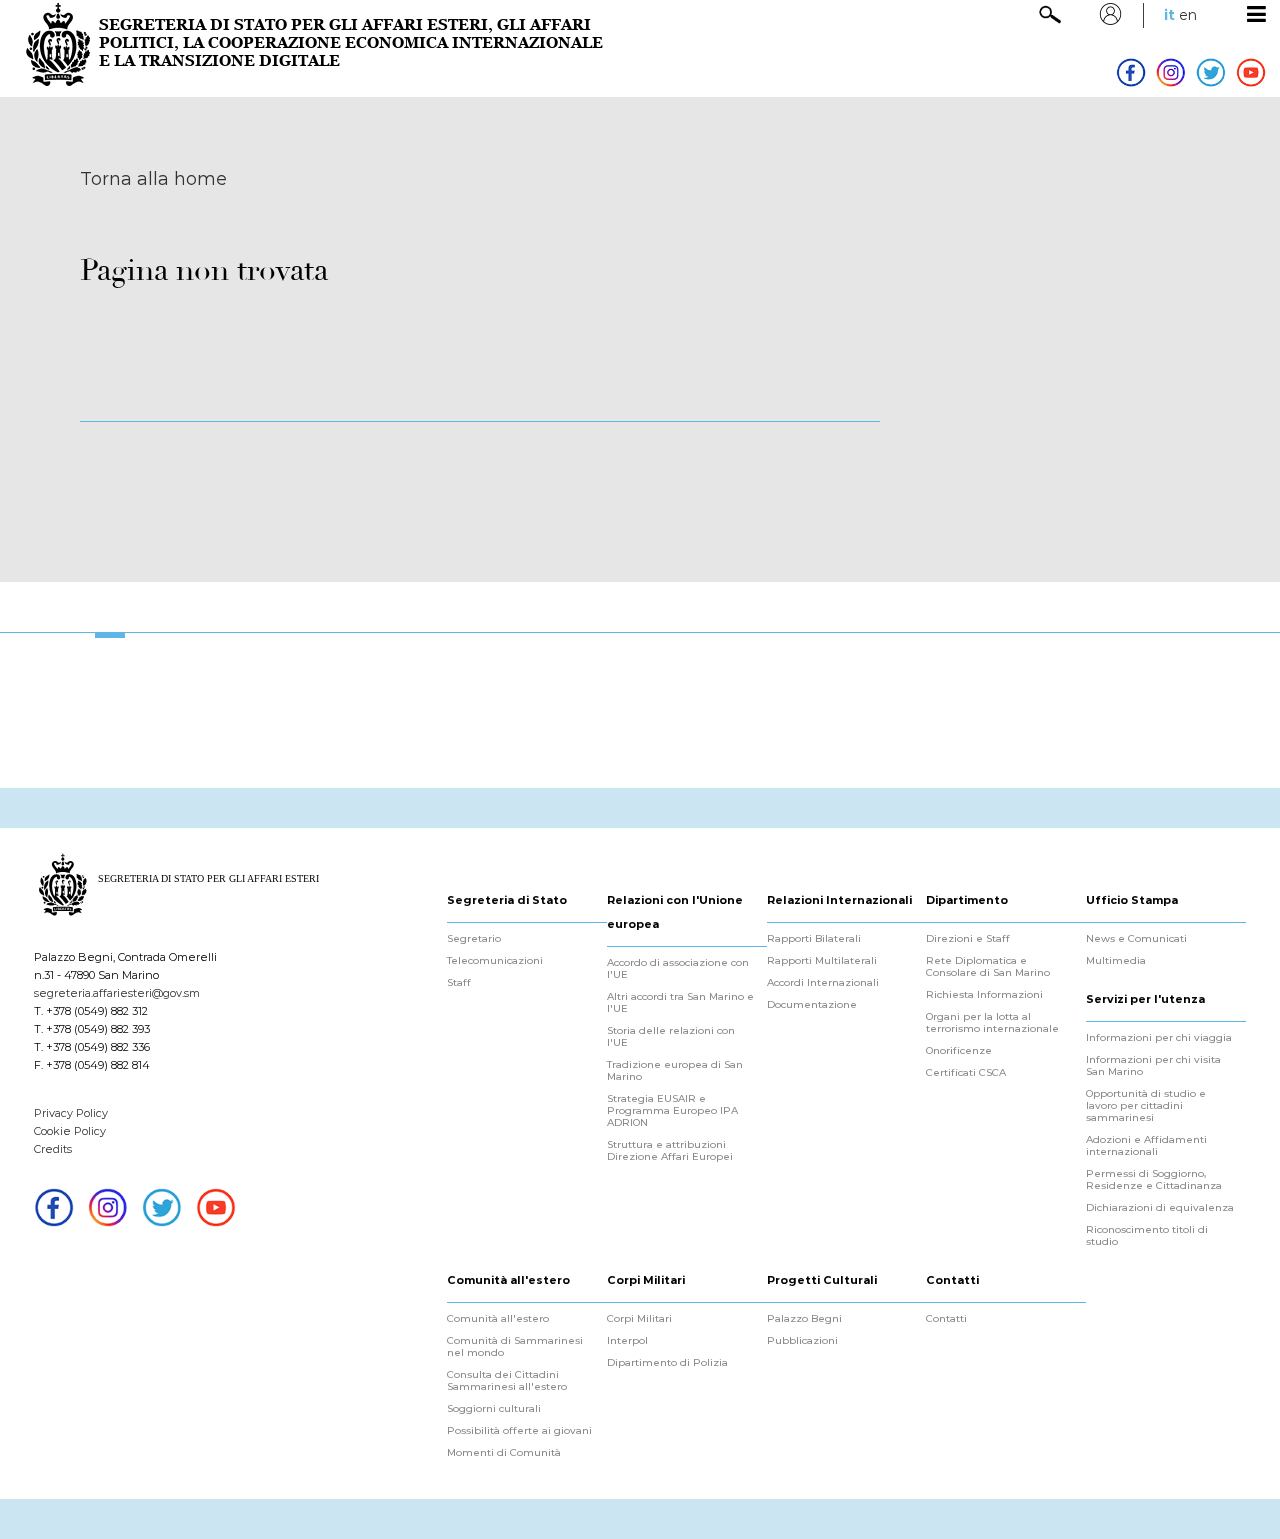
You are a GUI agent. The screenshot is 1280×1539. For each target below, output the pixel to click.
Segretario (474, 939)
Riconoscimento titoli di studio (1147, 1236)
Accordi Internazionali (823, 983)
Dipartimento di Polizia (667, 1363)
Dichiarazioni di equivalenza (1160, 1208)
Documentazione (812, 1005)
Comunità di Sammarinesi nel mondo (515, 1347)
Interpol (627, 1341)
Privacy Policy (71, 1113)
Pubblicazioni (802, 1341)
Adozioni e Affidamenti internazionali (1146, 1146)
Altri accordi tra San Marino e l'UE (680, 1003)
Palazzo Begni (804, 1319)
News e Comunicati (1136, 939)
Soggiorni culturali (494, 1409)
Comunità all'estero (498, 1319)
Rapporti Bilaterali (814, 939)
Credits (53, 1149)
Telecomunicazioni (495, 961)
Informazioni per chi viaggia (1159, 1038)
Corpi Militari (639, 1319)
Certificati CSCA (966, 1073)
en (1188, 15)
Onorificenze (959, 1051)
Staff (459, 983)
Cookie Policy (70, 1131)
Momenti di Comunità (504, 1453)
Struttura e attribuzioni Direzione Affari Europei (670, 1151)
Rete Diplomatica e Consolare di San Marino (988, 967)
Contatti (946, 1319)
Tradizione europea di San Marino (675, 1071)
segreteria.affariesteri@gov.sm (117, 993)
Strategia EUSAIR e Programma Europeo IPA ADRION (672, 1111)
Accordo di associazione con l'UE (678, 969)
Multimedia (1116, 961)
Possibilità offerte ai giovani (519, 1431)
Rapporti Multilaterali (822, 961)
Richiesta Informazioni (984, 995)
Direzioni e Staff (968, 939)
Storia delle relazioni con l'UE (671, 1037)
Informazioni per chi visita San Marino (1153, 1066)
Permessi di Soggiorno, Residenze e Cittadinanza (1154, 1180)
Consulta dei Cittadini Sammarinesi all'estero (507, 1381)
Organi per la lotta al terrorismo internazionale (992, 1023)
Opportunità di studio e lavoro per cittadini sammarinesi (1146, 1106)
